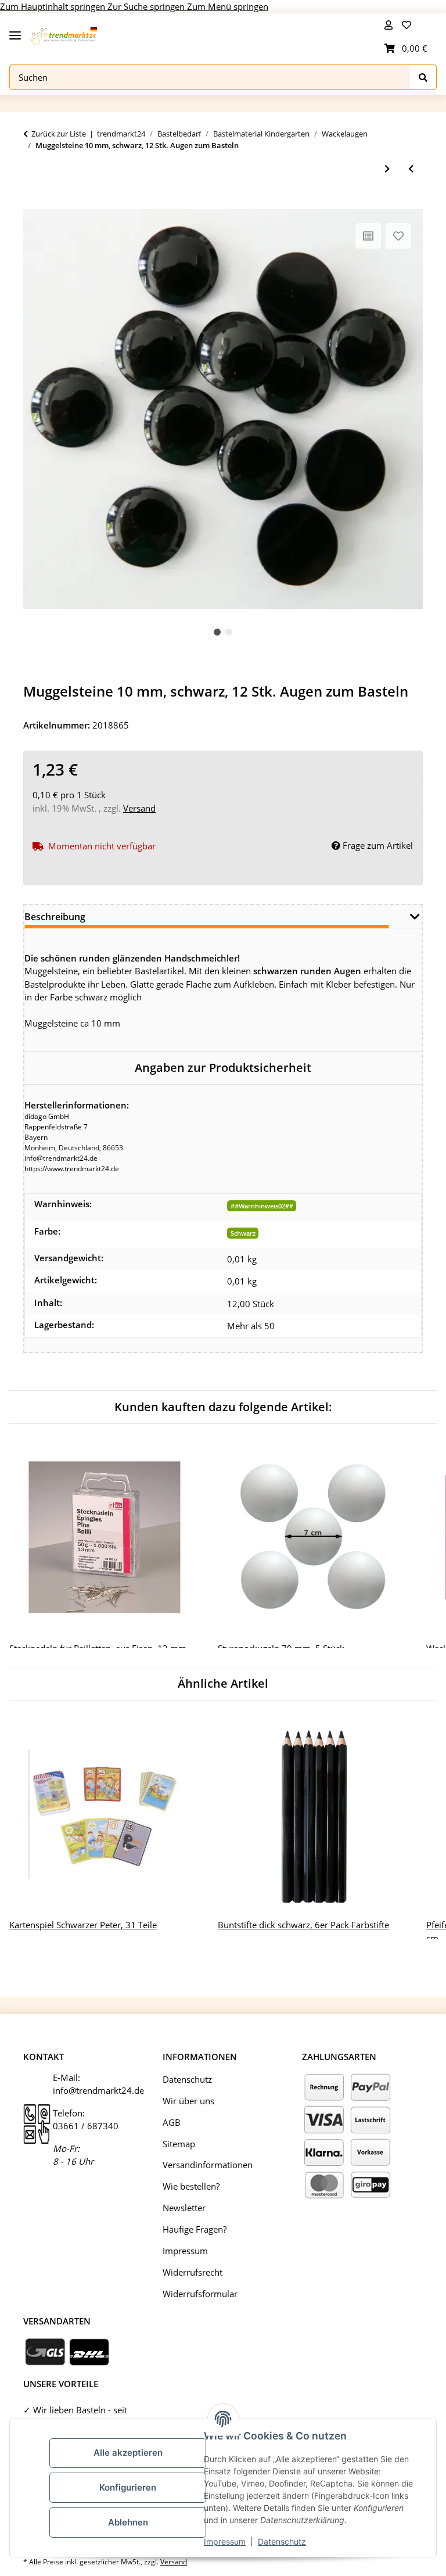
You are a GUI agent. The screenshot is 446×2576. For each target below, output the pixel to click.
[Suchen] (423, 78)
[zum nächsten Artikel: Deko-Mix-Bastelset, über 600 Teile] (387, 169)
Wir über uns (188, 2101)
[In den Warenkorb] (33, 203)
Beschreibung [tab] (55, 917)
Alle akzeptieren (128, 2453)
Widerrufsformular (200, 2294)
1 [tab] (217, 632)
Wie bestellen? (191, 2186)
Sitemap (179, 2144)
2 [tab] (229, 632)
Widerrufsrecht (193, 2272)
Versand (139, 808)
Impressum (225, 2541)
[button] (389, 25)
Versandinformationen (208, 2165)
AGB (172, 2122)
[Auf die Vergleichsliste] (368, 236)
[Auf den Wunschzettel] (398, 236)
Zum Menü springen (228, 6)
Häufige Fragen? (195, 2229)
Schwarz (243, 1233)
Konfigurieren (128, 2487)
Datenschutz (282, 2541)
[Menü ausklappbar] (15, 31)
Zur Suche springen (147, 6)
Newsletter (184, 2208)
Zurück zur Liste (59, 134)
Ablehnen (128, 2522)
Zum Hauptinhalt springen (54, 6)
